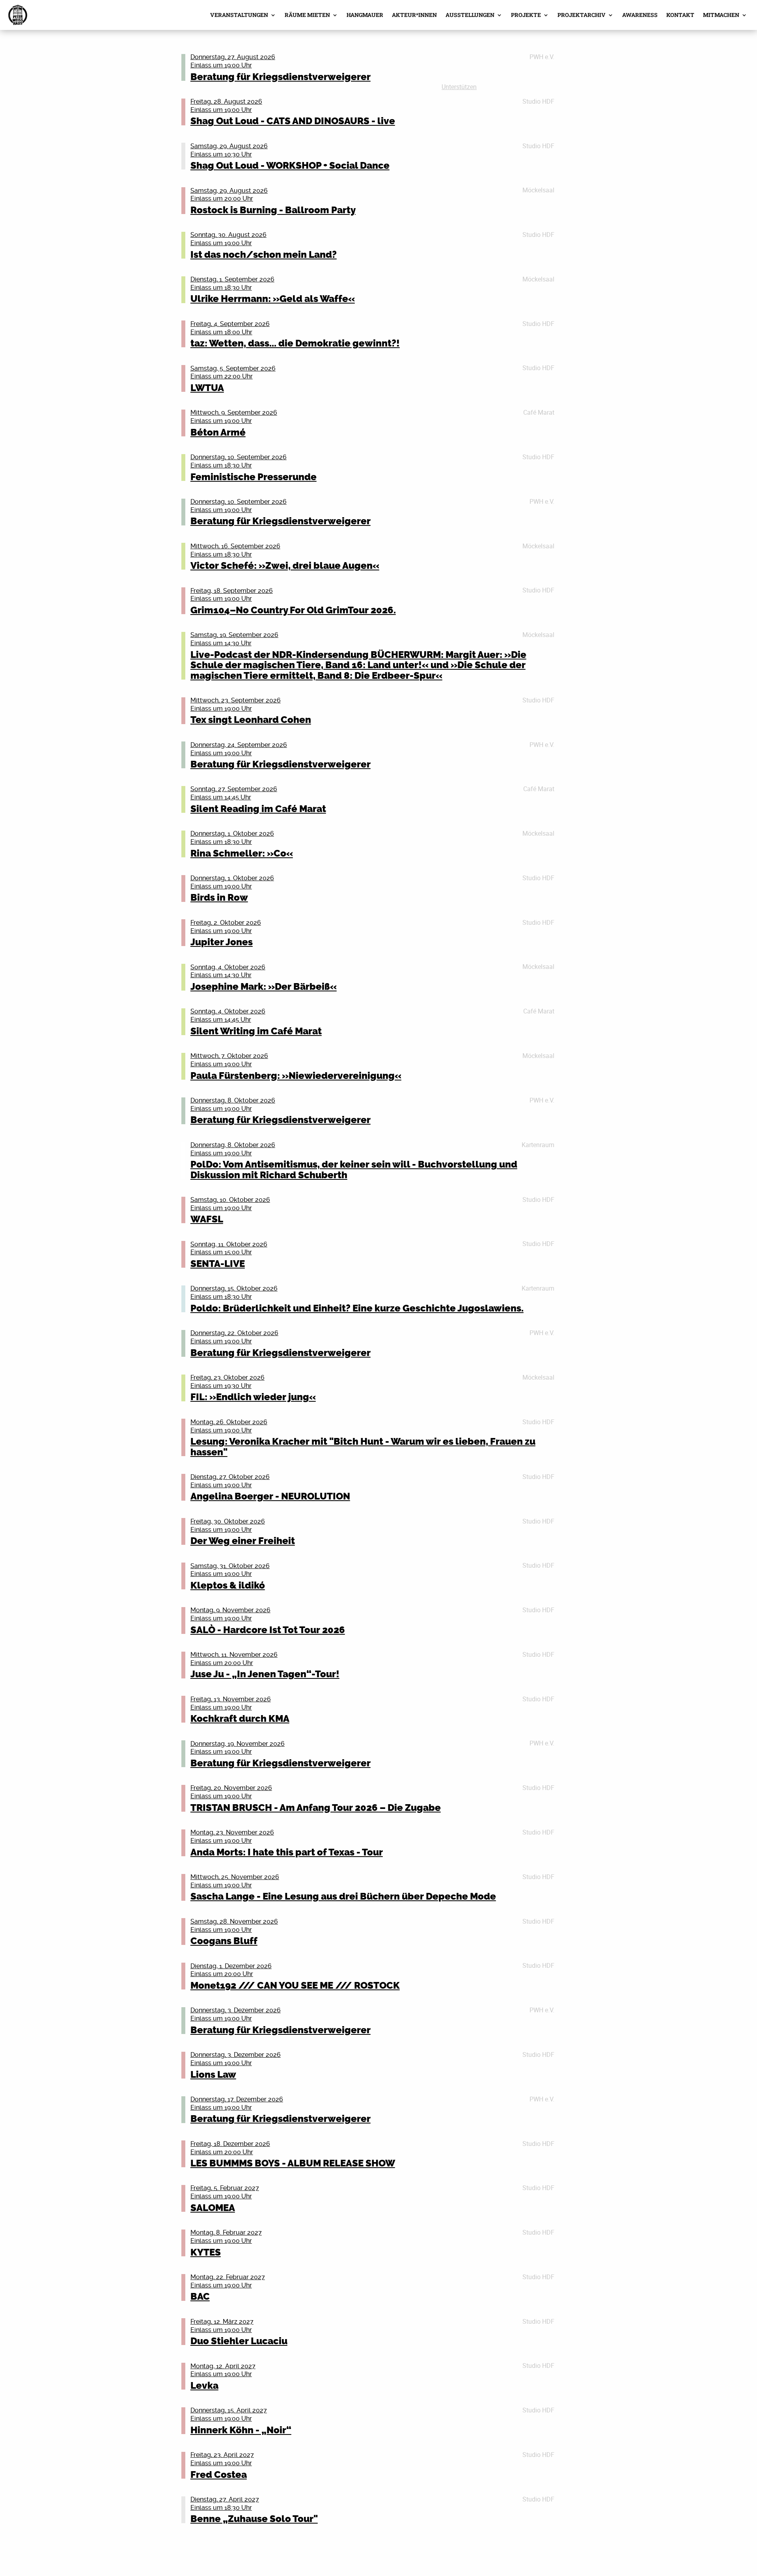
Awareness (640, 15)
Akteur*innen (414, 15)
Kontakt (680, 15)
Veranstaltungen (239, 15)
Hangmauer (365, 15)
